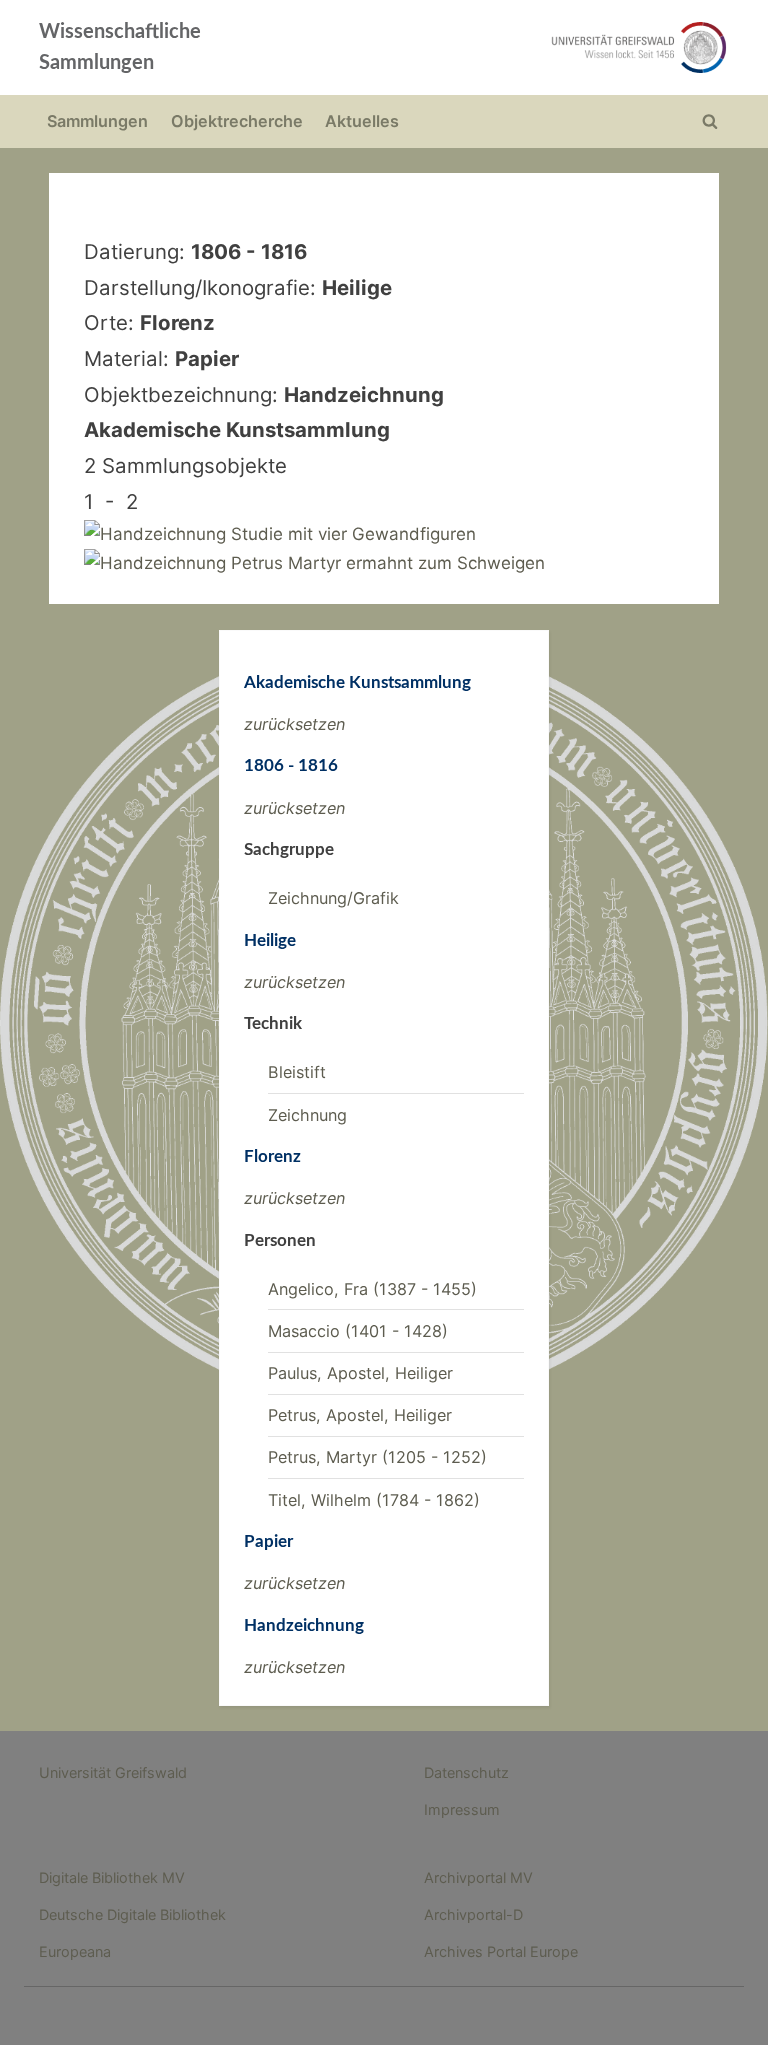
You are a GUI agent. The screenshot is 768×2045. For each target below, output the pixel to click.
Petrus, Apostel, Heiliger (360, 1415)
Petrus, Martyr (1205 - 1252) (377, 1457)
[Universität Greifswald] (522, 47)
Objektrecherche (237, 121)
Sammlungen (97, 121)
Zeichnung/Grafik (333, 898)
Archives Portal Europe (501, 1951)
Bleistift (297, 1072)
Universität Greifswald (113, 1772)
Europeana (75, 1951)
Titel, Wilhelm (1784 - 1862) (374, 1500)
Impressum (462, 1809)
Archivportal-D (473, 1914)
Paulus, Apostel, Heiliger (360, 1373)
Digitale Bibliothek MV (112, 1877)
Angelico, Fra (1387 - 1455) (372, 1289)
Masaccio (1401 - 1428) (358, 1331)
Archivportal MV (478, 1877)
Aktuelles (362, 121)
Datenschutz (466, 1772)
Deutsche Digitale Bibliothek (132, 1914)
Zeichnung (307, 1115)
